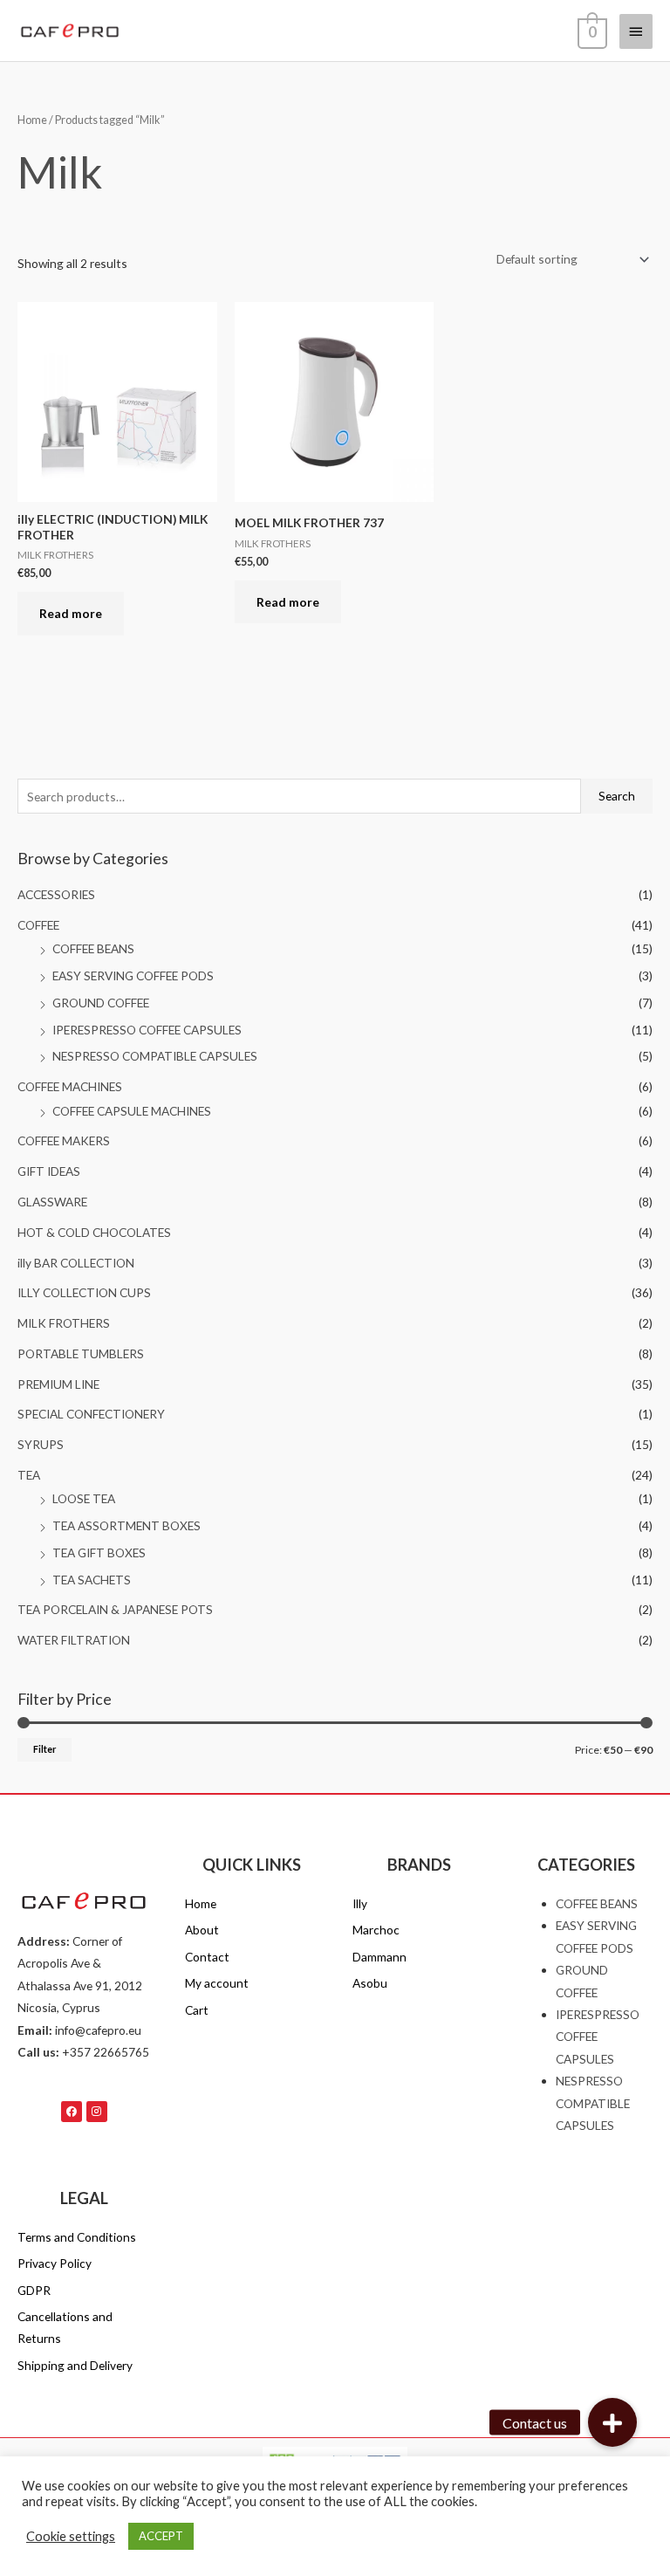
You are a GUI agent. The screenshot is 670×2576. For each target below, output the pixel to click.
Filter (44, 1749)
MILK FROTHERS (64, 1323)
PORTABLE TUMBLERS (81, 1353)
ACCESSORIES (56, 894)
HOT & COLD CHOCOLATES (94, 1232)
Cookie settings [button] (71, 2536)
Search (617, 796)
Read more (71, 613)
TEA (29, 1475)
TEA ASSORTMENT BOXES (126, 1525)
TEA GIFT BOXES (99, 1552)
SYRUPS (41, 1444)
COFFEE (38, 925)
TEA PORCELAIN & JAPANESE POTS (115, 1609)
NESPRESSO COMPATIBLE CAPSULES (155, 1056)
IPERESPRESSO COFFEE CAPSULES (147, 1030)
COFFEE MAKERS (64, 1140)
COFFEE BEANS (93, 948)
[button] (612, 2422)
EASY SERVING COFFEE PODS (133, 975)
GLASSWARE (52, 1202)
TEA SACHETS (92, 1580)
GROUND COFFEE (101, 1003)
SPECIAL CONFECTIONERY (91, 1414)
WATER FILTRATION (74, 1640)
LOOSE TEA (84, 1498)
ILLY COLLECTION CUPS (84, 1292)
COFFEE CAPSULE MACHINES (132, 1111)
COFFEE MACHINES (70, 1086)
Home (32, 120)
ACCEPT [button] (161, 2536)
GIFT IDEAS (49, 1171)
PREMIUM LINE (58, 1384)
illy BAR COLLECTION (76, 1263)
